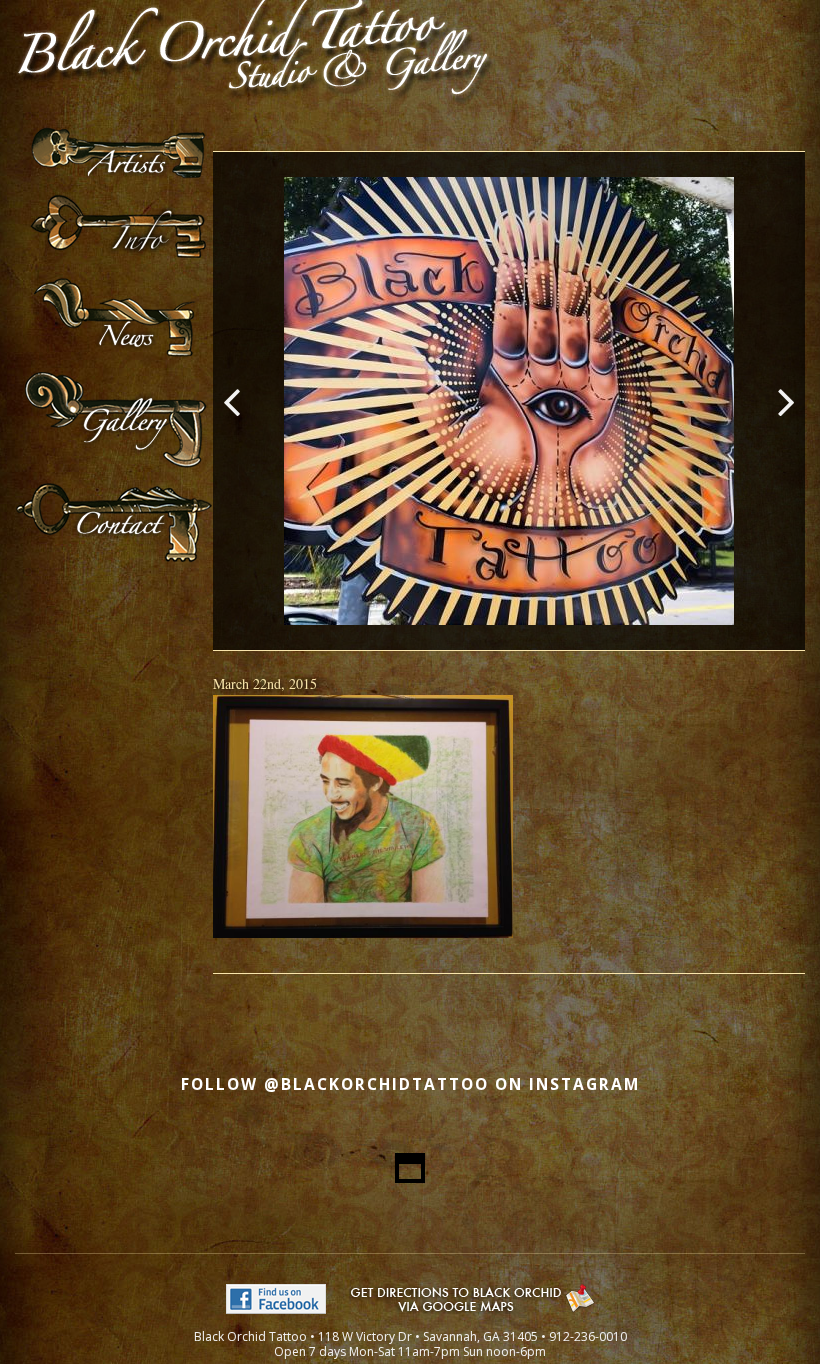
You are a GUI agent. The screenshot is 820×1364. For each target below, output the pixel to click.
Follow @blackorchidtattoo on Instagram (410, 1084)
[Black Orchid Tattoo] (255, 115)
